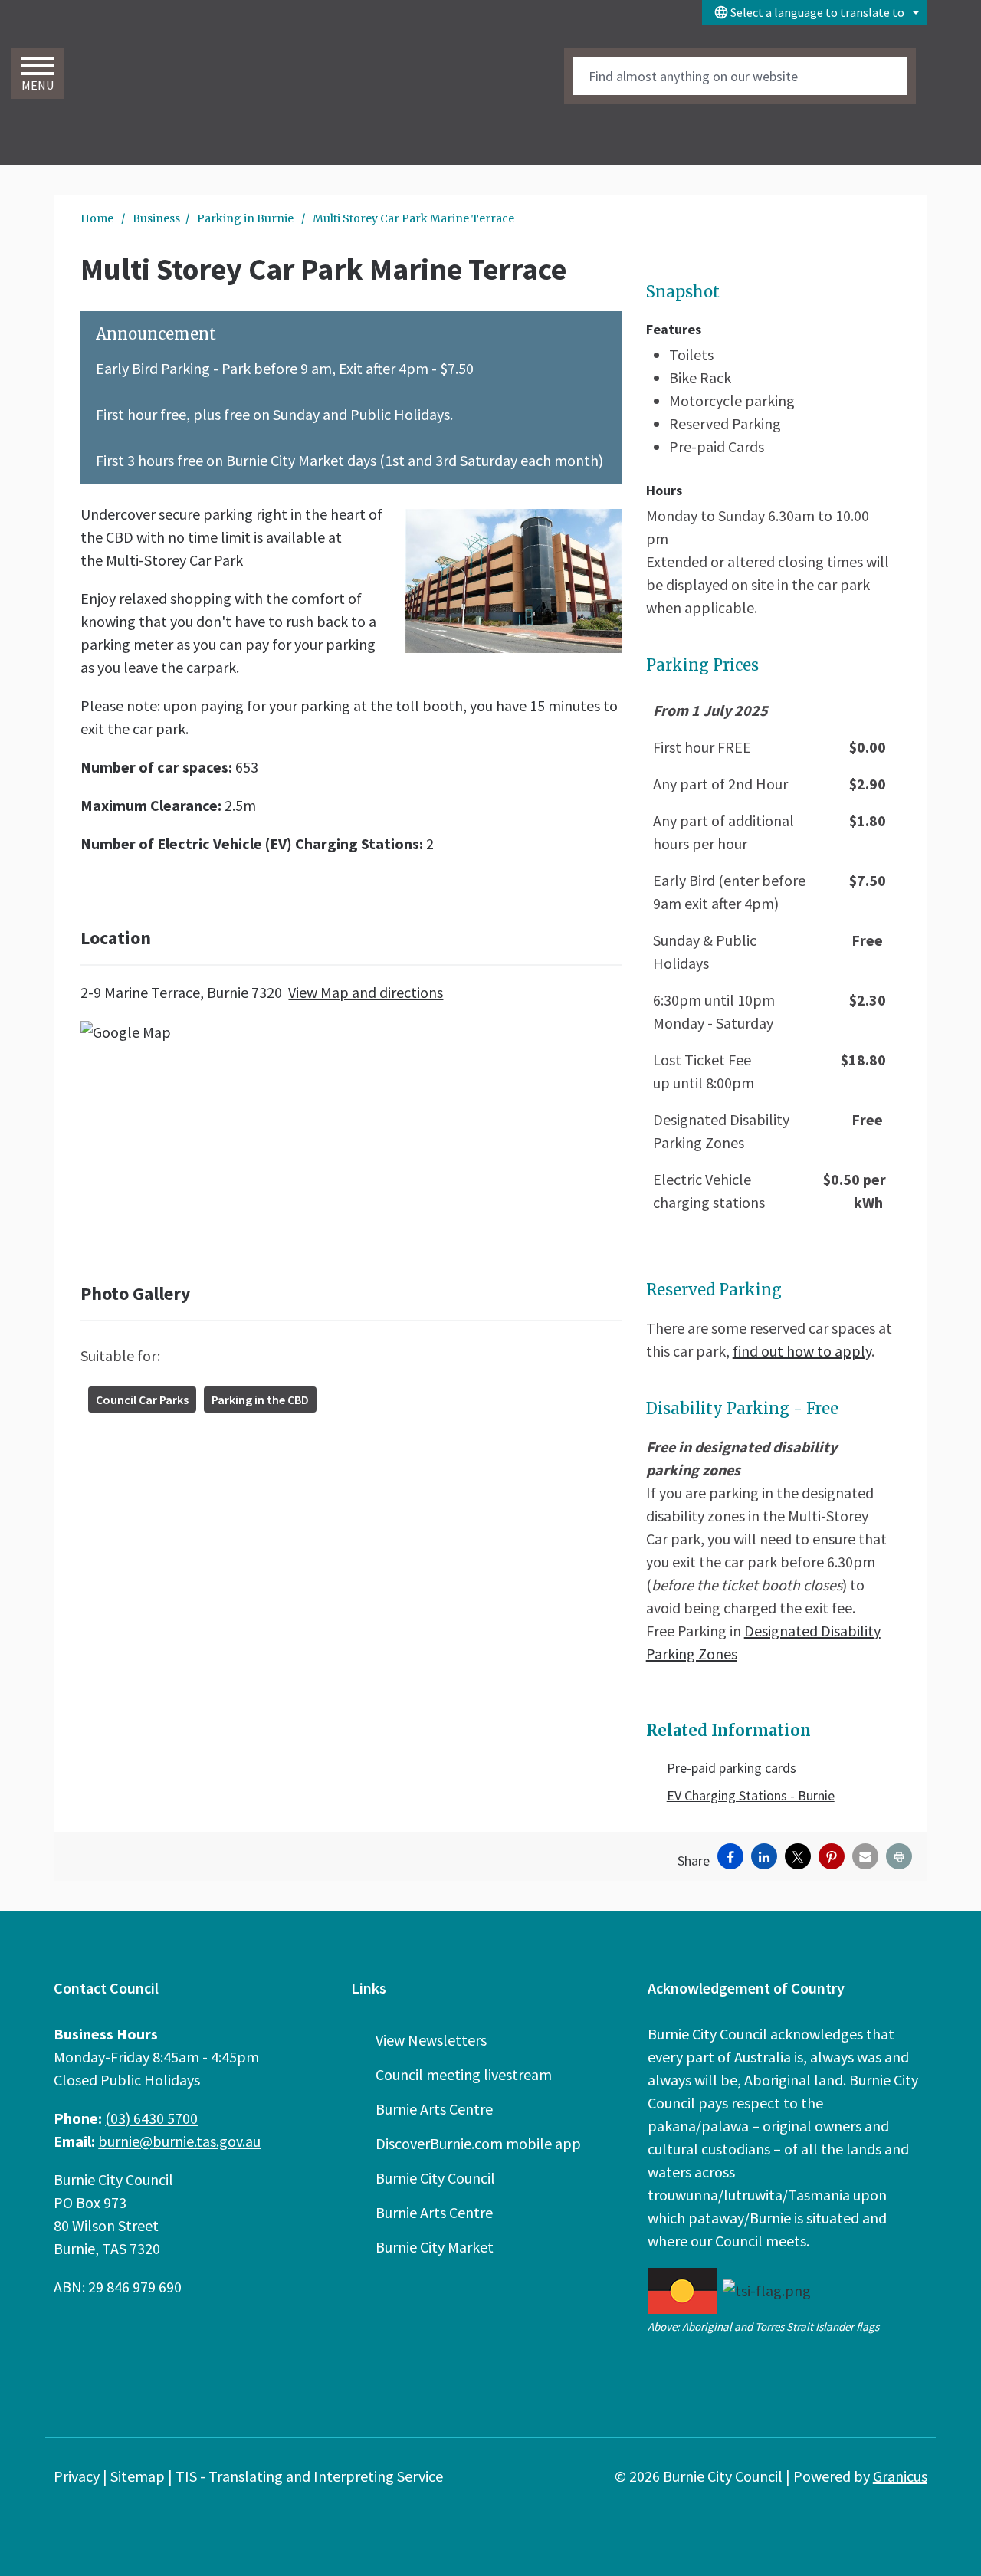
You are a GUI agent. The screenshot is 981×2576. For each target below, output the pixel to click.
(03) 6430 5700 (151, 2118)
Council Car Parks (142, 1400)
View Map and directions (366, 992)
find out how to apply (802, 1351)
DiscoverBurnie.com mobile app (478, 2143)
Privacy (77, 2476)
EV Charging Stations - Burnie (751, 1795)
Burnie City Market (435, 2247)
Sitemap (138, 2476)
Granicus (900, 2476)
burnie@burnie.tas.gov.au (179, 2141)
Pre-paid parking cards (732, 1768)
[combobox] (815, 12)
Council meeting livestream (464, 2074)
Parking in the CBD (260, 1400)
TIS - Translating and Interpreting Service (309, 2476)
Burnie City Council (435, 2178)
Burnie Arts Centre (434, 2109)
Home (97, 218)
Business (156, 218)
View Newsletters (431, 2040)
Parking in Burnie (246, 218)
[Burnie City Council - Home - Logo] (163, 91)
